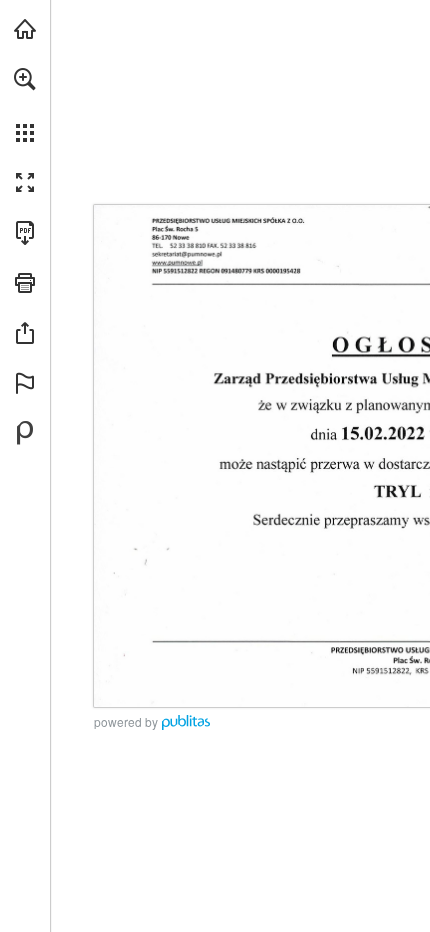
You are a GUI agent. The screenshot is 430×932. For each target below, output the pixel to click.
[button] (25, 79)
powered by (126, 721)
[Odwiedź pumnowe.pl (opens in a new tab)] (25, 29)
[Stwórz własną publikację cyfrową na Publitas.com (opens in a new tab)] (25, 433)
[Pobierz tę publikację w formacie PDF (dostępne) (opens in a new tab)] (25, 233)
